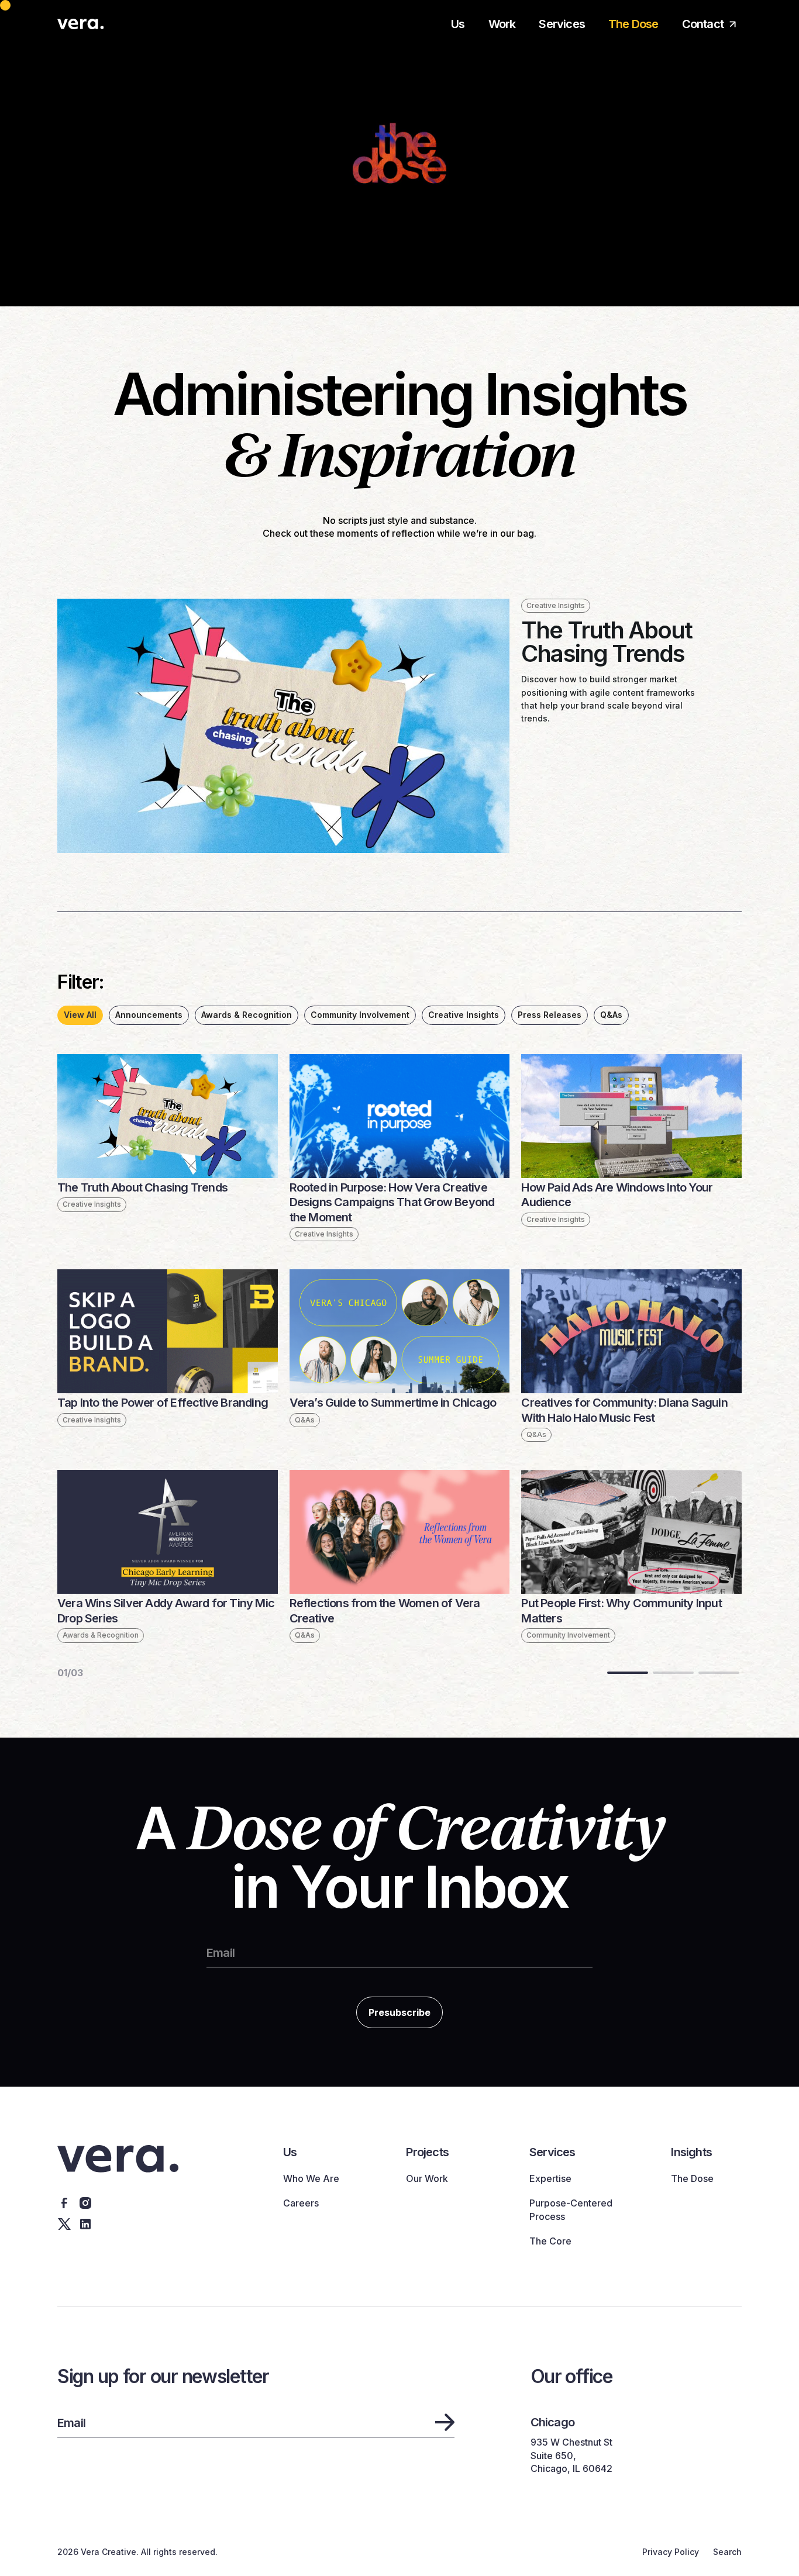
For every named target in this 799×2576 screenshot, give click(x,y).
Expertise (550, 2178)
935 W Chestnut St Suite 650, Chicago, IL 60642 (571, 2455)
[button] (562, 30)
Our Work (427, 2178)
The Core (550, 2241)
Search (727, 2552)
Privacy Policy (671, 2552)
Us (458, 24)
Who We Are (311, 2178)
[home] (81, 23)
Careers (301, 2203)
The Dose (633, 24)
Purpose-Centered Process (571, 2209)
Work (502, 24)
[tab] (80, 1015)
